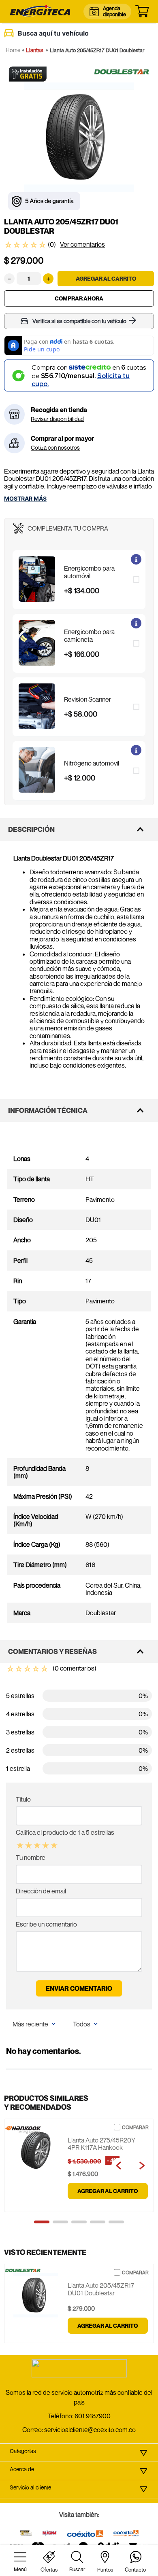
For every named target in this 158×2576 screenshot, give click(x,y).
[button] (79, 580)
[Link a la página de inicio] (13, 50)
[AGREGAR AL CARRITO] (106, 279)
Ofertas (49, 2570)
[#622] (26, 2534)
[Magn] (50, 2534)
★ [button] (20, 1846)
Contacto (135, 2570)
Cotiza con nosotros (55, 448)
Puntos (105, 2570)
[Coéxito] (85, 2534)
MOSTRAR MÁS (25, 499)
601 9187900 (93, 2416)
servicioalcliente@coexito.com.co (90, 2430)
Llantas (35, 50)
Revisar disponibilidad (57, 419)
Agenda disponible (114, 11)
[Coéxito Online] (126, 2534)
